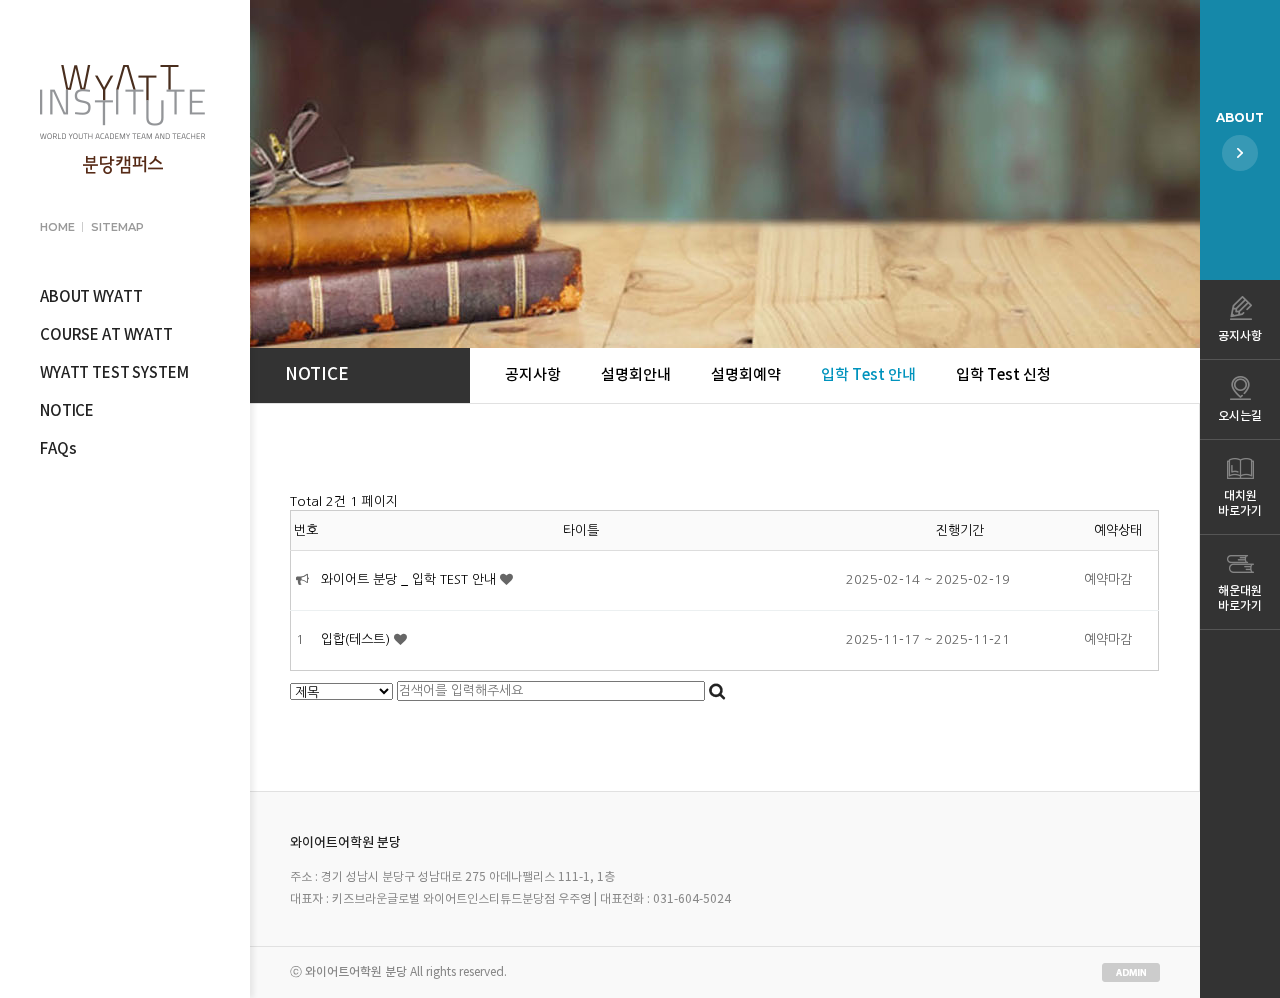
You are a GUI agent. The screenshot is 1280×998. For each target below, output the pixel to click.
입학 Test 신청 (1003, 375)
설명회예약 (746, 375)
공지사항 (533, 375)
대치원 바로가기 (1240, 503)
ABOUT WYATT (91, 297)
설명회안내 (636, 375)
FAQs (58, 449)
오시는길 (1240, 416)
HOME (57, 227)
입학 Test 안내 (868, 375)
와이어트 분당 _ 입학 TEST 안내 (410, 579)
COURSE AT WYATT (106, 335)
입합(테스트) (357, 639)
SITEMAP (117, 227)
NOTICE (67, 411)
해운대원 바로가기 (1240, 598)
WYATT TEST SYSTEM (114, 373)
